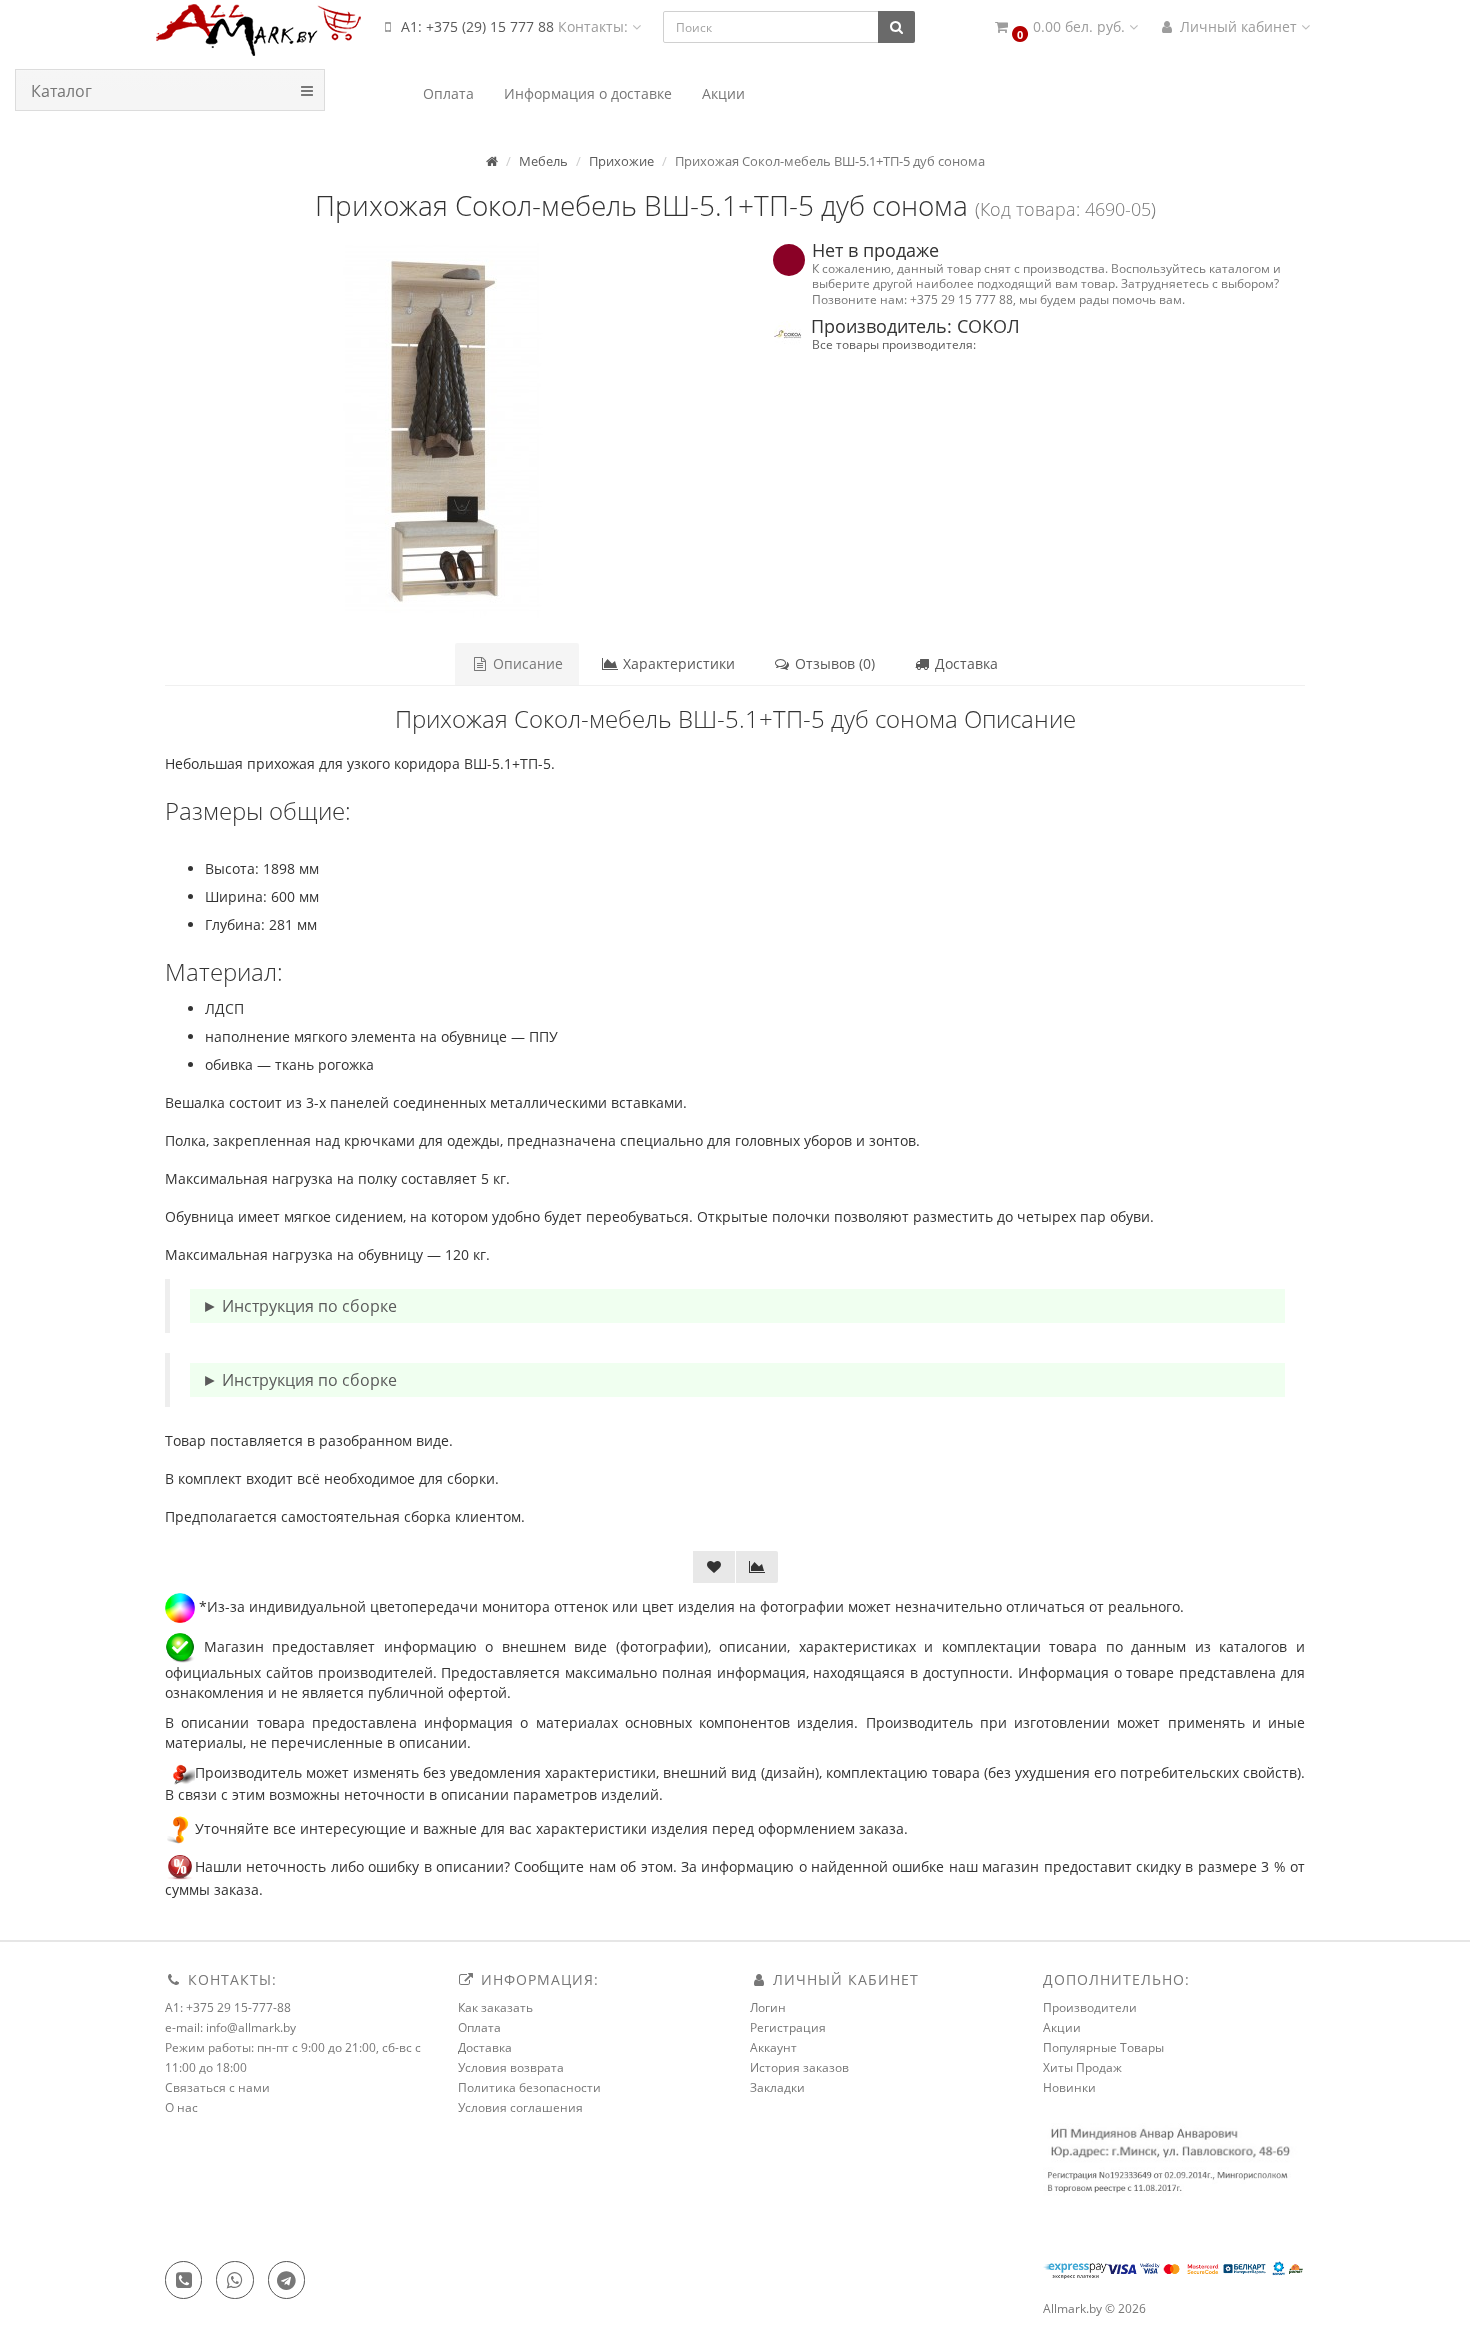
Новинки (1069, 2087)
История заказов (799, 2067)
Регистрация (788, 2027)
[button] (1065, 27)
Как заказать (495, 2007)
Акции (1062, 2027)
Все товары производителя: (894, 344)
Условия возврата (511, 2067)
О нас (181, 2107)
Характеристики (677, 663)
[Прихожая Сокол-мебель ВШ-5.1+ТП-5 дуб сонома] (442, 430)
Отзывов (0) (833, 663)
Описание (526, 663)
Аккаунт (773, 2047)
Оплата (479, 2027)
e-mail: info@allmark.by (230, 2027)
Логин (768, 2007)
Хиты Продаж (1082, 2067)
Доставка (964, 663)
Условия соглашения (520, 2107)
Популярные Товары (1103, 2047)
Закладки (777, 2087)
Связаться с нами (217, 2087)
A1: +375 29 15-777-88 (228, 2007)
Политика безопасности (529, 2087)
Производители (1090, 2007)
